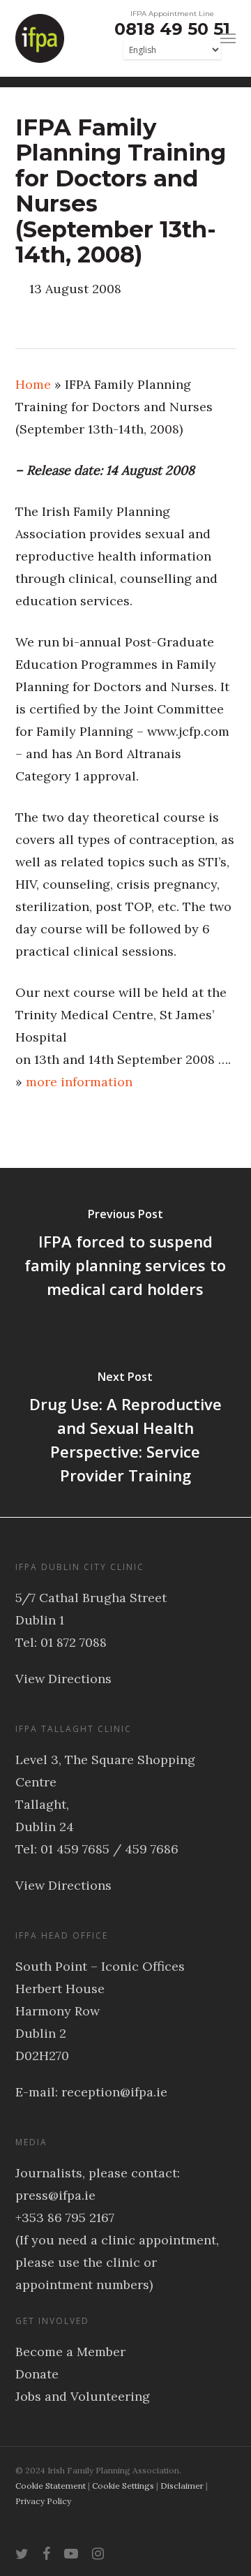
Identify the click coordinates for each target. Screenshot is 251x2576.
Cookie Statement (51, 2486)
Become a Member (70, 2352)
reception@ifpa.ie (114, 2092)
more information (79, 1082)
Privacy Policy (43, 2501)
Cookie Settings (123, 2486)
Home (33, 384)
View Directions (63, 1679)
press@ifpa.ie (55, 2195)
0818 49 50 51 (172, 29)
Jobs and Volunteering (83, 2396)
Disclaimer (182, 2486)
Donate (37, 2374)
